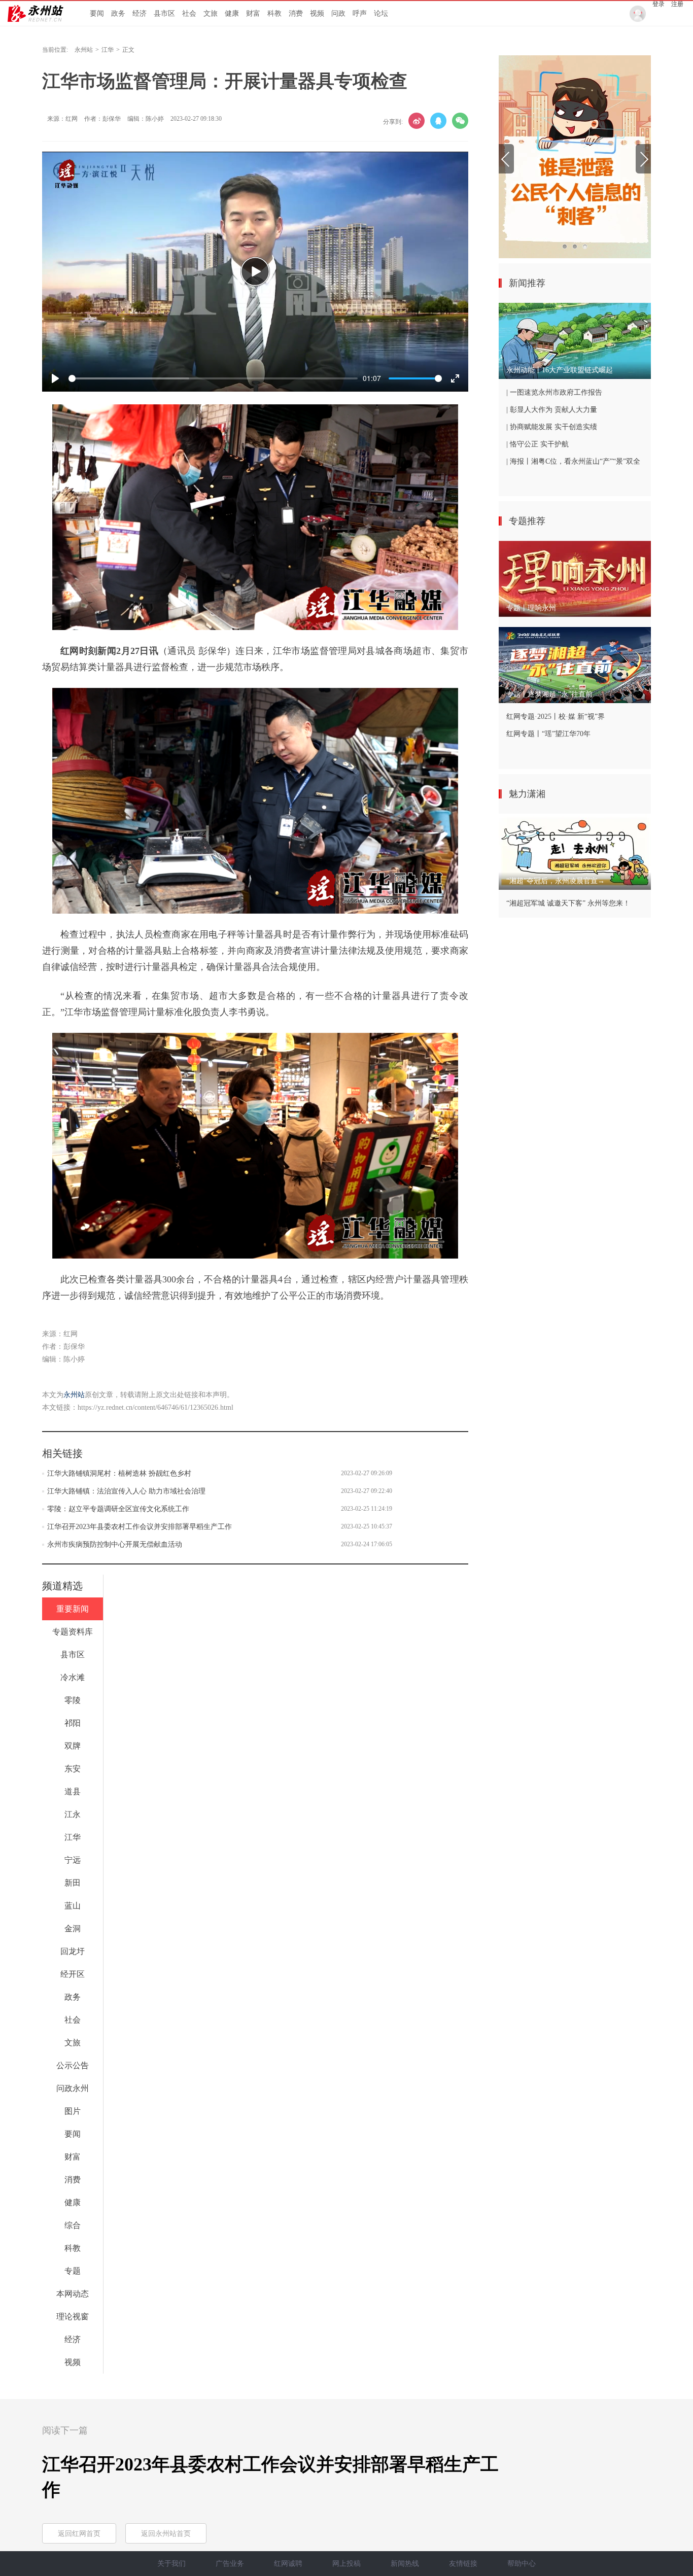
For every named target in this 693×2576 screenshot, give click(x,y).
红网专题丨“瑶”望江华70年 (548, 734)
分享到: (393, 122)
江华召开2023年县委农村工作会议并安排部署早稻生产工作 (140, 1527)
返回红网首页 (79, 2534)
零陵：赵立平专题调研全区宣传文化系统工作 (118, 1509)
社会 (189, 13)
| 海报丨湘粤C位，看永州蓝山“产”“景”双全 (573, 461)
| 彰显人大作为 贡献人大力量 (552, 410)
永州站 (84, 50)
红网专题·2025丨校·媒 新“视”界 (556, 717)
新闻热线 (405, 2564)
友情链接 (463, 2564)
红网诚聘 (288, 2564)
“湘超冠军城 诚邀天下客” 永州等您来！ (568, 903)
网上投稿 (346, 2564)
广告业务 (230, 2564)
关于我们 (171, 2564)
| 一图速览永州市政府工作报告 (554, 392)
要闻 (97, 13)
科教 (274, 13)
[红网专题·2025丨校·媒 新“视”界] (575, 157)
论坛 (381, 13)
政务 (118, 13)
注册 (677, 4)
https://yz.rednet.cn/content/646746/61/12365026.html (155, 1407)
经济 (140, 13)
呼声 (360, 13)
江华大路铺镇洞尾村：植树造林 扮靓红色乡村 (119, 1473)
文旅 (211, 13)
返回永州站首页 (166, 2534)
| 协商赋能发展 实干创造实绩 (552, 427)
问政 (338, 13)
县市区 (164, 13)
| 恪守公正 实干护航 (538, 444)
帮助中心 (522, 2564)
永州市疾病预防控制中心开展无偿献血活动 (115, 1544)
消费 (296, 13)
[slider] (213, 378)
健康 (232, 13)
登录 (659, 4)
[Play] (255, 271)
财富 (253, 13)
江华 (108, 50)
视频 (317, 13)
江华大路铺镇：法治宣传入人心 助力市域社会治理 (126, 1491)
